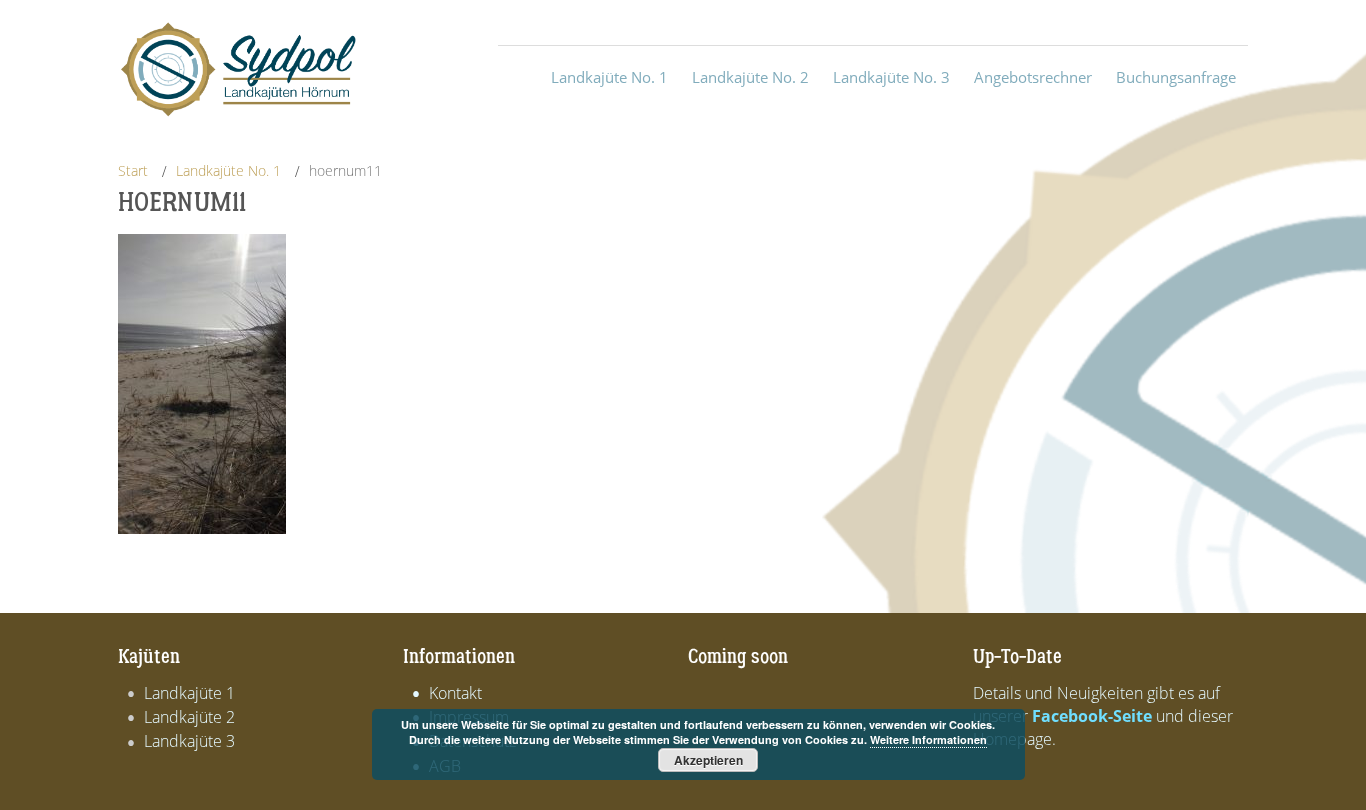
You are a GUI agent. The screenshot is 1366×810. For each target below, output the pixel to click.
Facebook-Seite (1092, 716)
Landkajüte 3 (189, 741)
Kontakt (455, 693)
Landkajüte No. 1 (228, 170)
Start (133, 170)
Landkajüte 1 (189, 693)
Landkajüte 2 (189, 717)
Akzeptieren (708, 760)
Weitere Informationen (928, 739)
